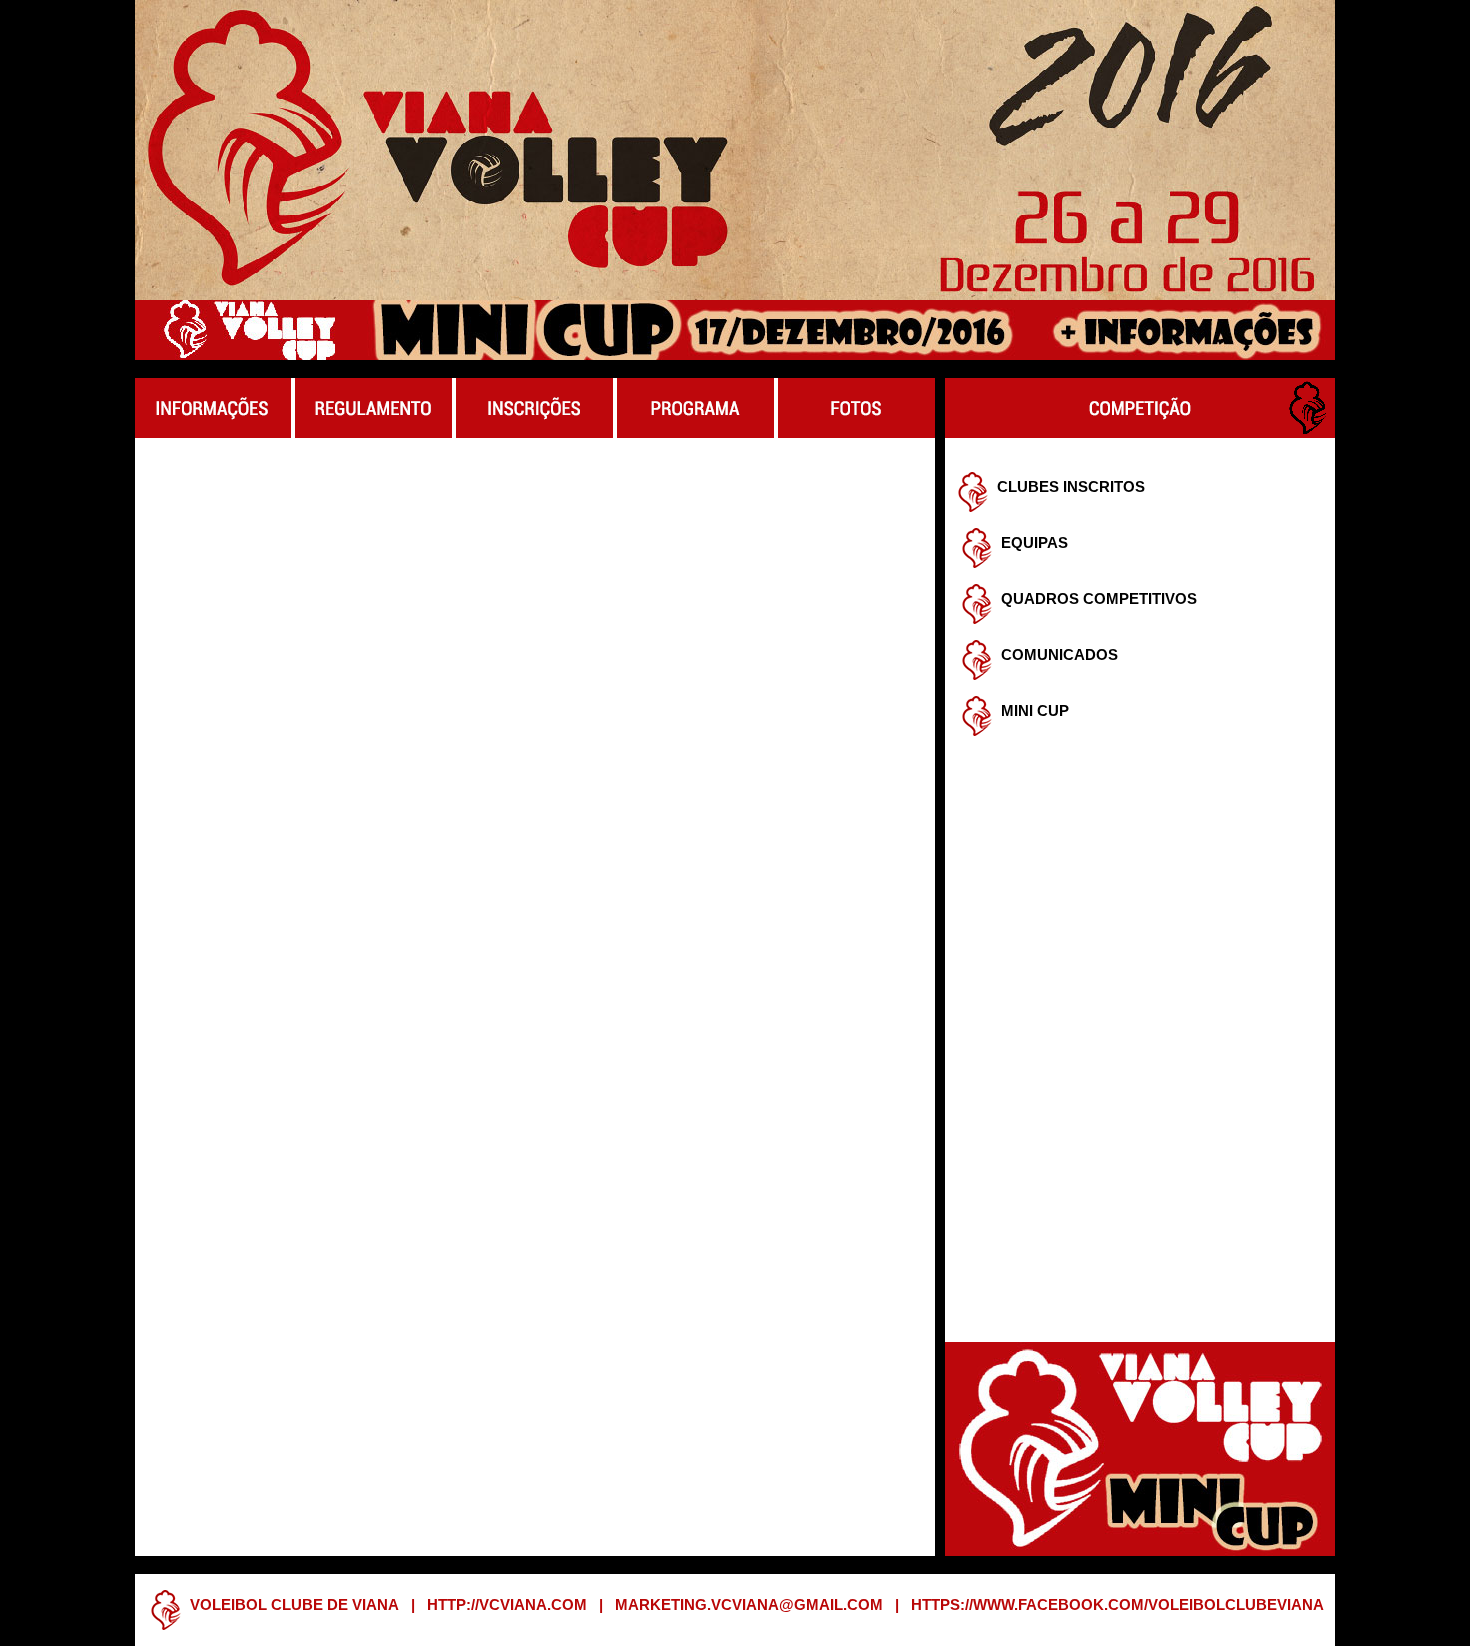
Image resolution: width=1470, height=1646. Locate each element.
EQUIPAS (1034, 543)
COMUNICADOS (1059, 655)
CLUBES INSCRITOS (1071, 487)
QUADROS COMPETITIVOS (1099, 599)
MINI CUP (1035, 711)
